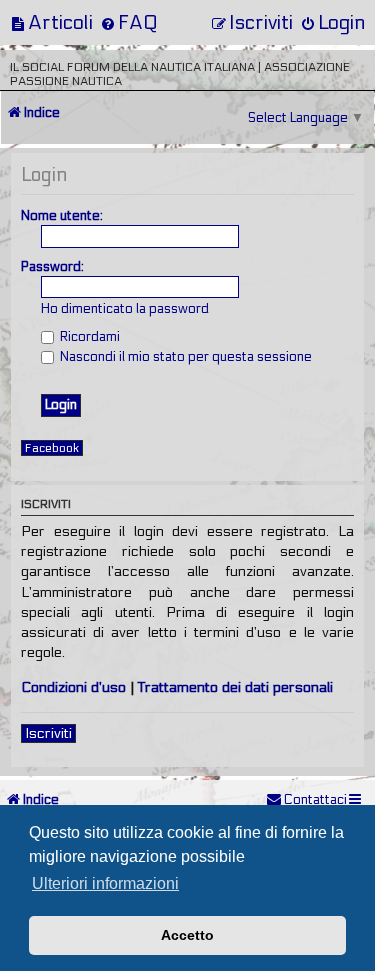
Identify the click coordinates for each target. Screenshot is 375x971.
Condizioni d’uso (73, 687)
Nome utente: (62, 216)
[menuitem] (51, 22)
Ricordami (88, 337)
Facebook (52, 448)
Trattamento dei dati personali (235, 687)
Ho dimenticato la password (125, 309)
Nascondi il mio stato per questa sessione (184, 357)
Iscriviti (48, 733)
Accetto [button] (187, 935)
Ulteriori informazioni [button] (105, 883)
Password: (52, 267)
